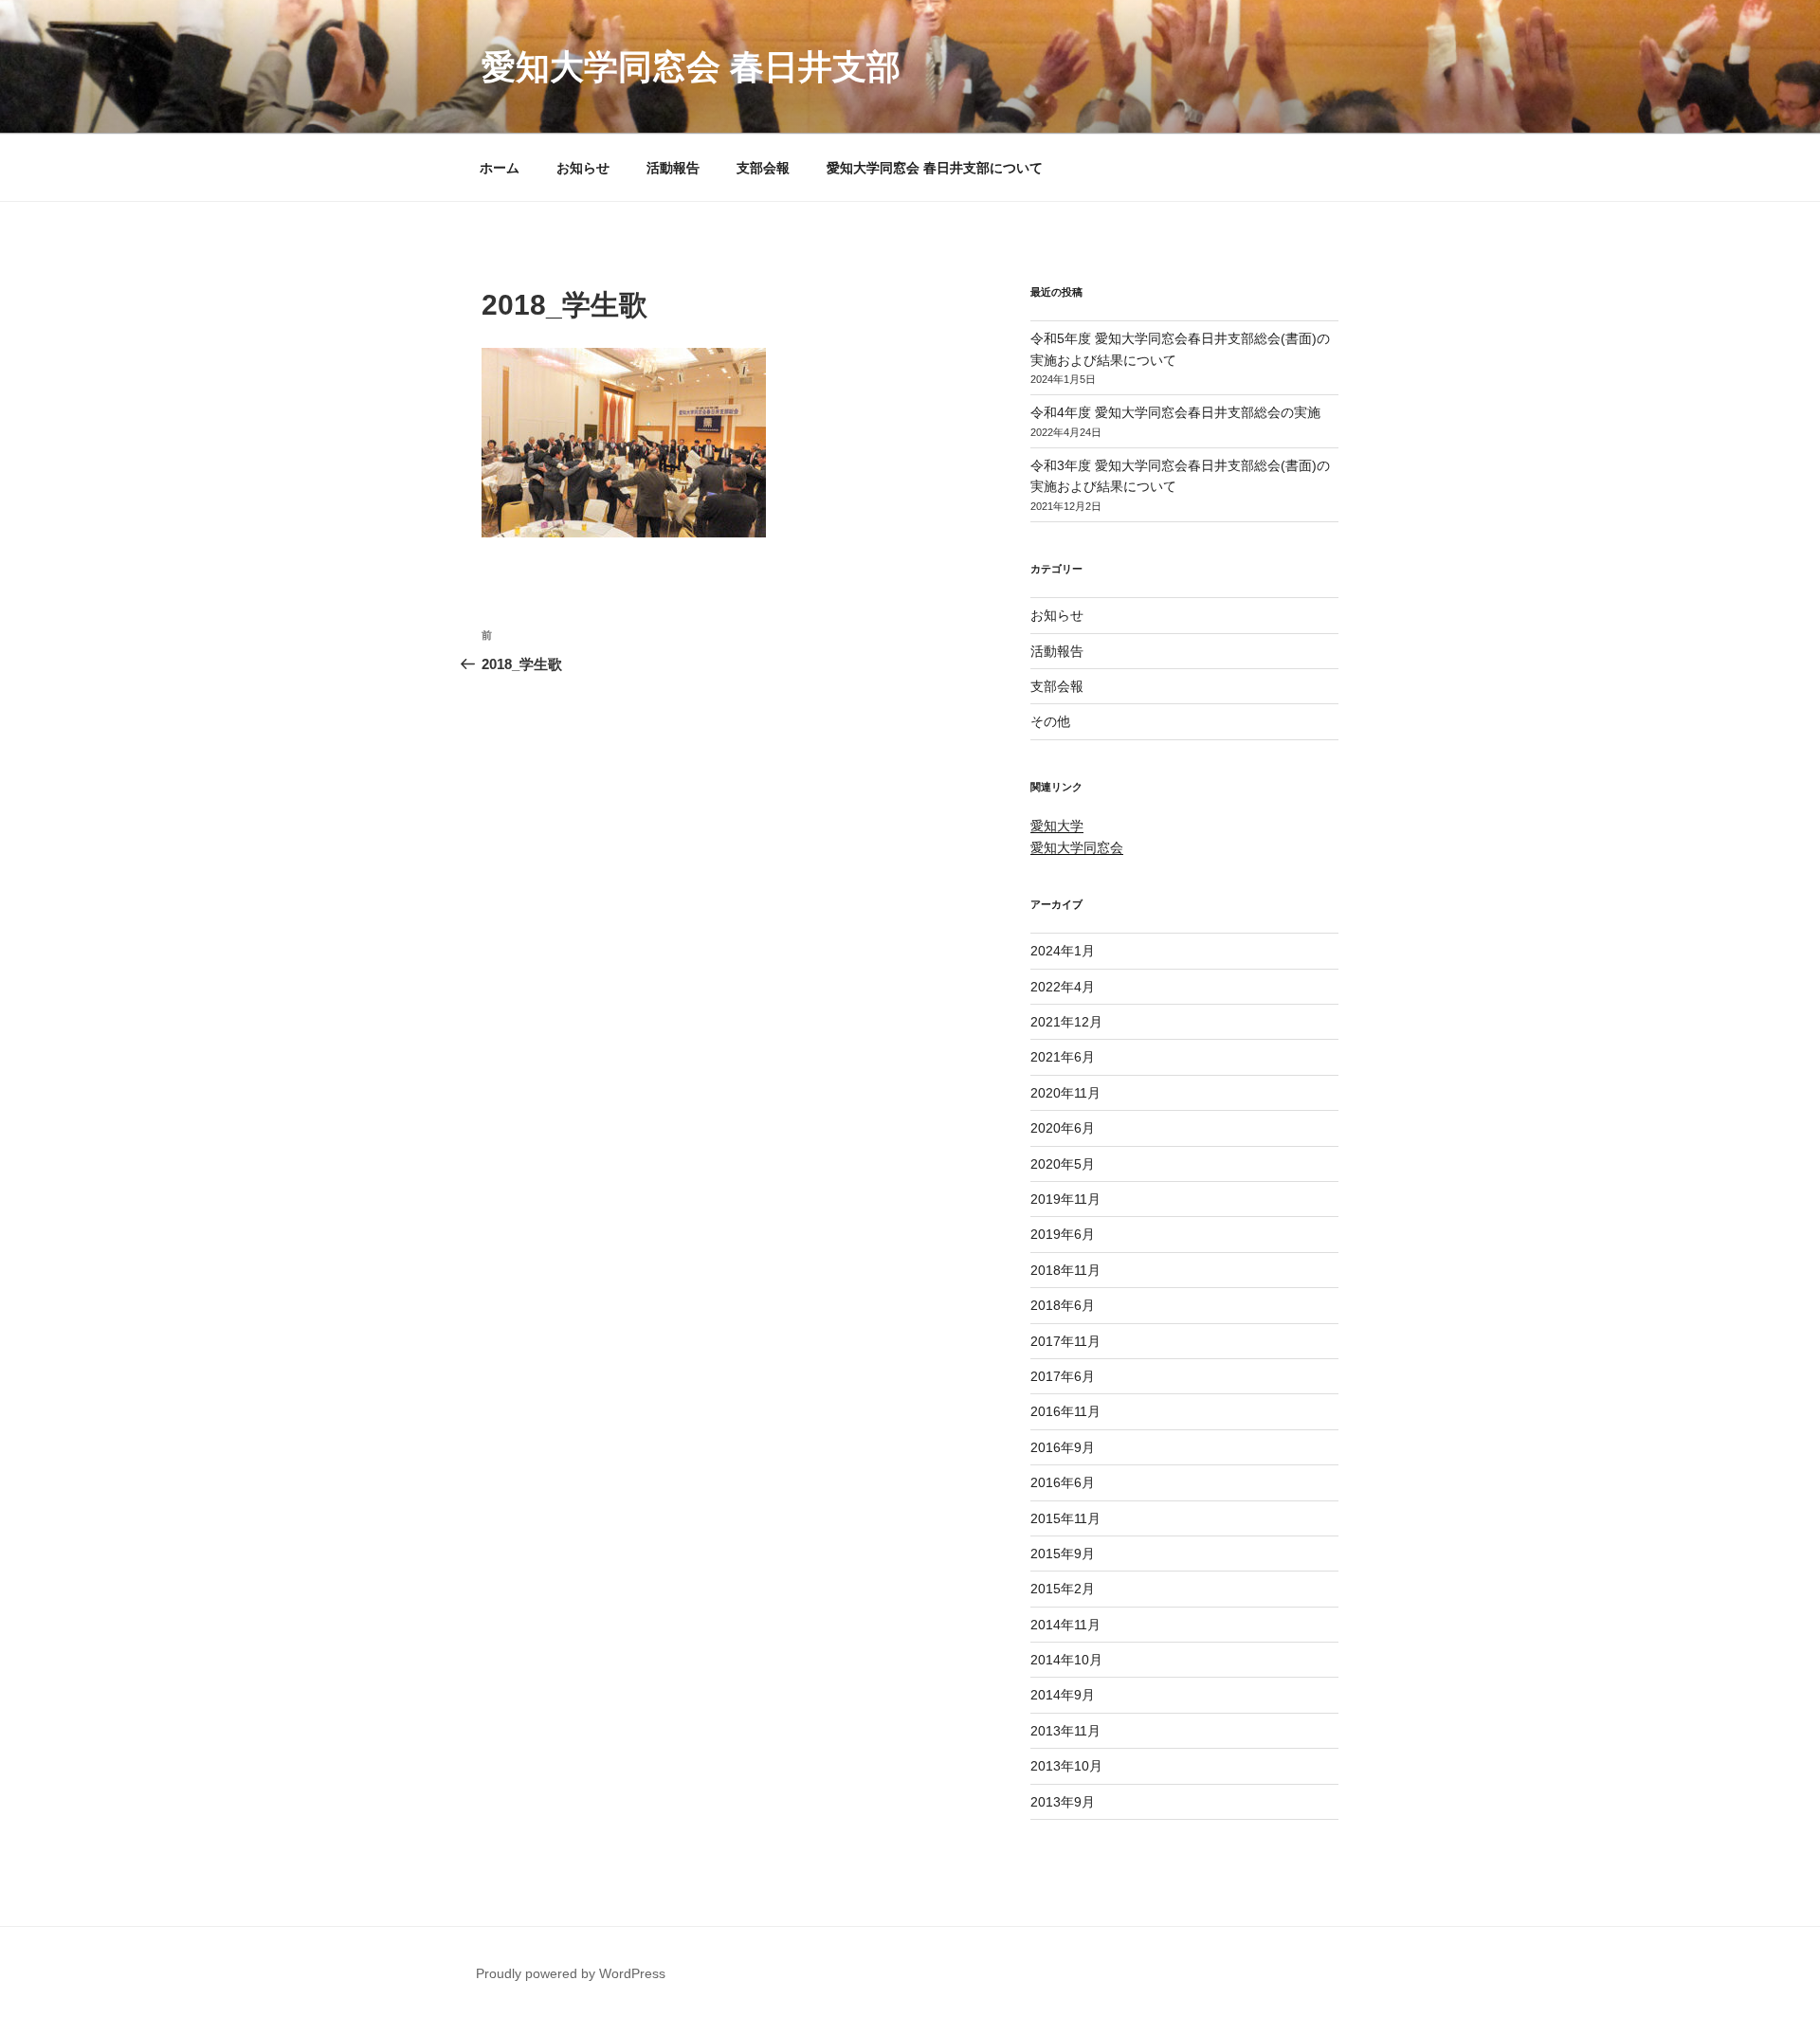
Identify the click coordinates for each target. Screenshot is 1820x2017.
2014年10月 (1066, 1660)
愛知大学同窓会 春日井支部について (935, 168)
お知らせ (583, 168)
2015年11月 (1065, 1518)
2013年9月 (1063, 1802)
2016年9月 (1063, 1447)
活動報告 (673, 168)
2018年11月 (1065, 1270)
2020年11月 (1065, 1093)
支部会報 (763, 168)
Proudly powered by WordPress (571, 1973)
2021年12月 (1066, 1022)
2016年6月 (1063, 1482)
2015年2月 (1063, 1589)
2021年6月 (1063, 1057)
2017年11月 (1065, 1341)
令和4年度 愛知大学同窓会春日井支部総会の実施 (1175, 412)
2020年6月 (1063, 1128)
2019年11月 (1065, 1199)
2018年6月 (1063, 1305)
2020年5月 (1063, 1164)
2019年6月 (1063, 1234)
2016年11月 (1065, 1411)
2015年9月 (1063, 1554)
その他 (1050, 721)
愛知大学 (1057, 826)
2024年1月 (1063, 951)
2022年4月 (1063, 987)
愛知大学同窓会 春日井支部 (691, 67)
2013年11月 (1065, 1731)
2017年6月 (1063, 1376)
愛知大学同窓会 (1077, 847)
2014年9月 (1063, 1695)
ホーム (500, 168)
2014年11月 (1065, 1625)
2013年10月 (1066, 1766)
